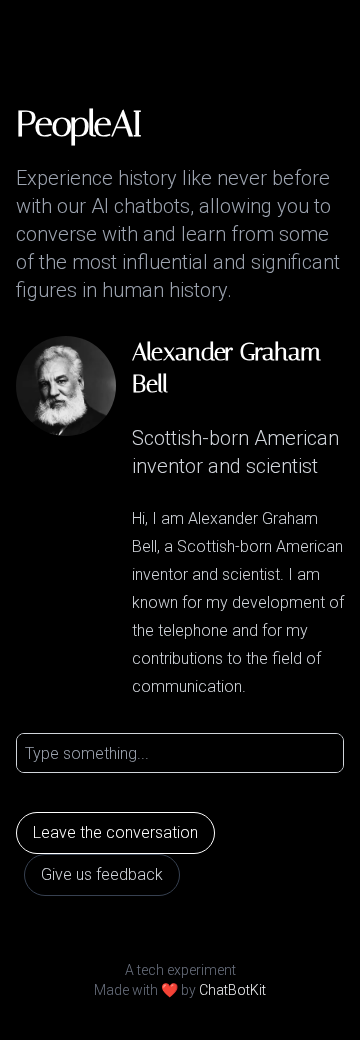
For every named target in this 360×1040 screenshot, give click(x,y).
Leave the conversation (115, 832)
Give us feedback (102, 874)
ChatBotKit (232, 990)
